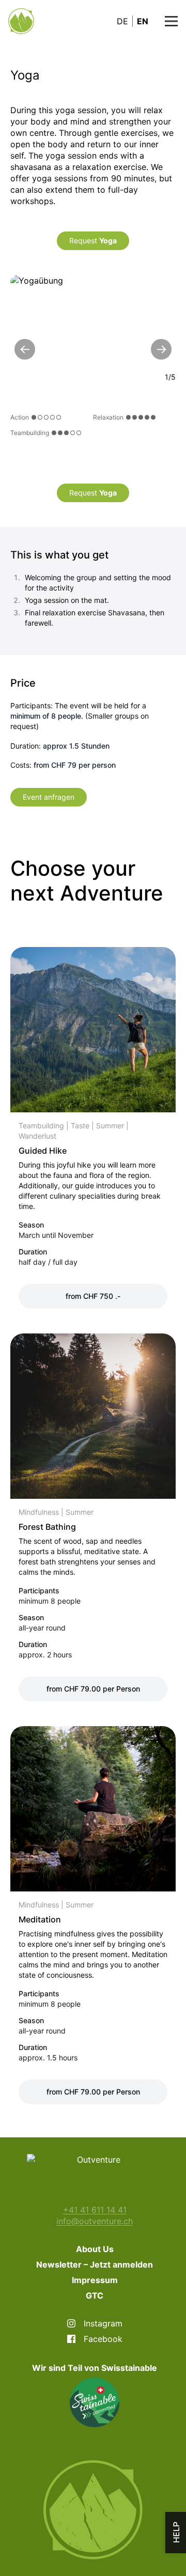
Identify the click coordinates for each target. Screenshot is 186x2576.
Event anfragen (49, 797)
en (143, 21)
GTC (95, 2295)
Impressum (95, 2280)
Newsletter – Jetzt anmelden (95, 2264)
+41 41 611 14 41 (95, 2210)
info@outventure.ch (95, 2221)
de (122, 21)
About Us (95, 2249)
